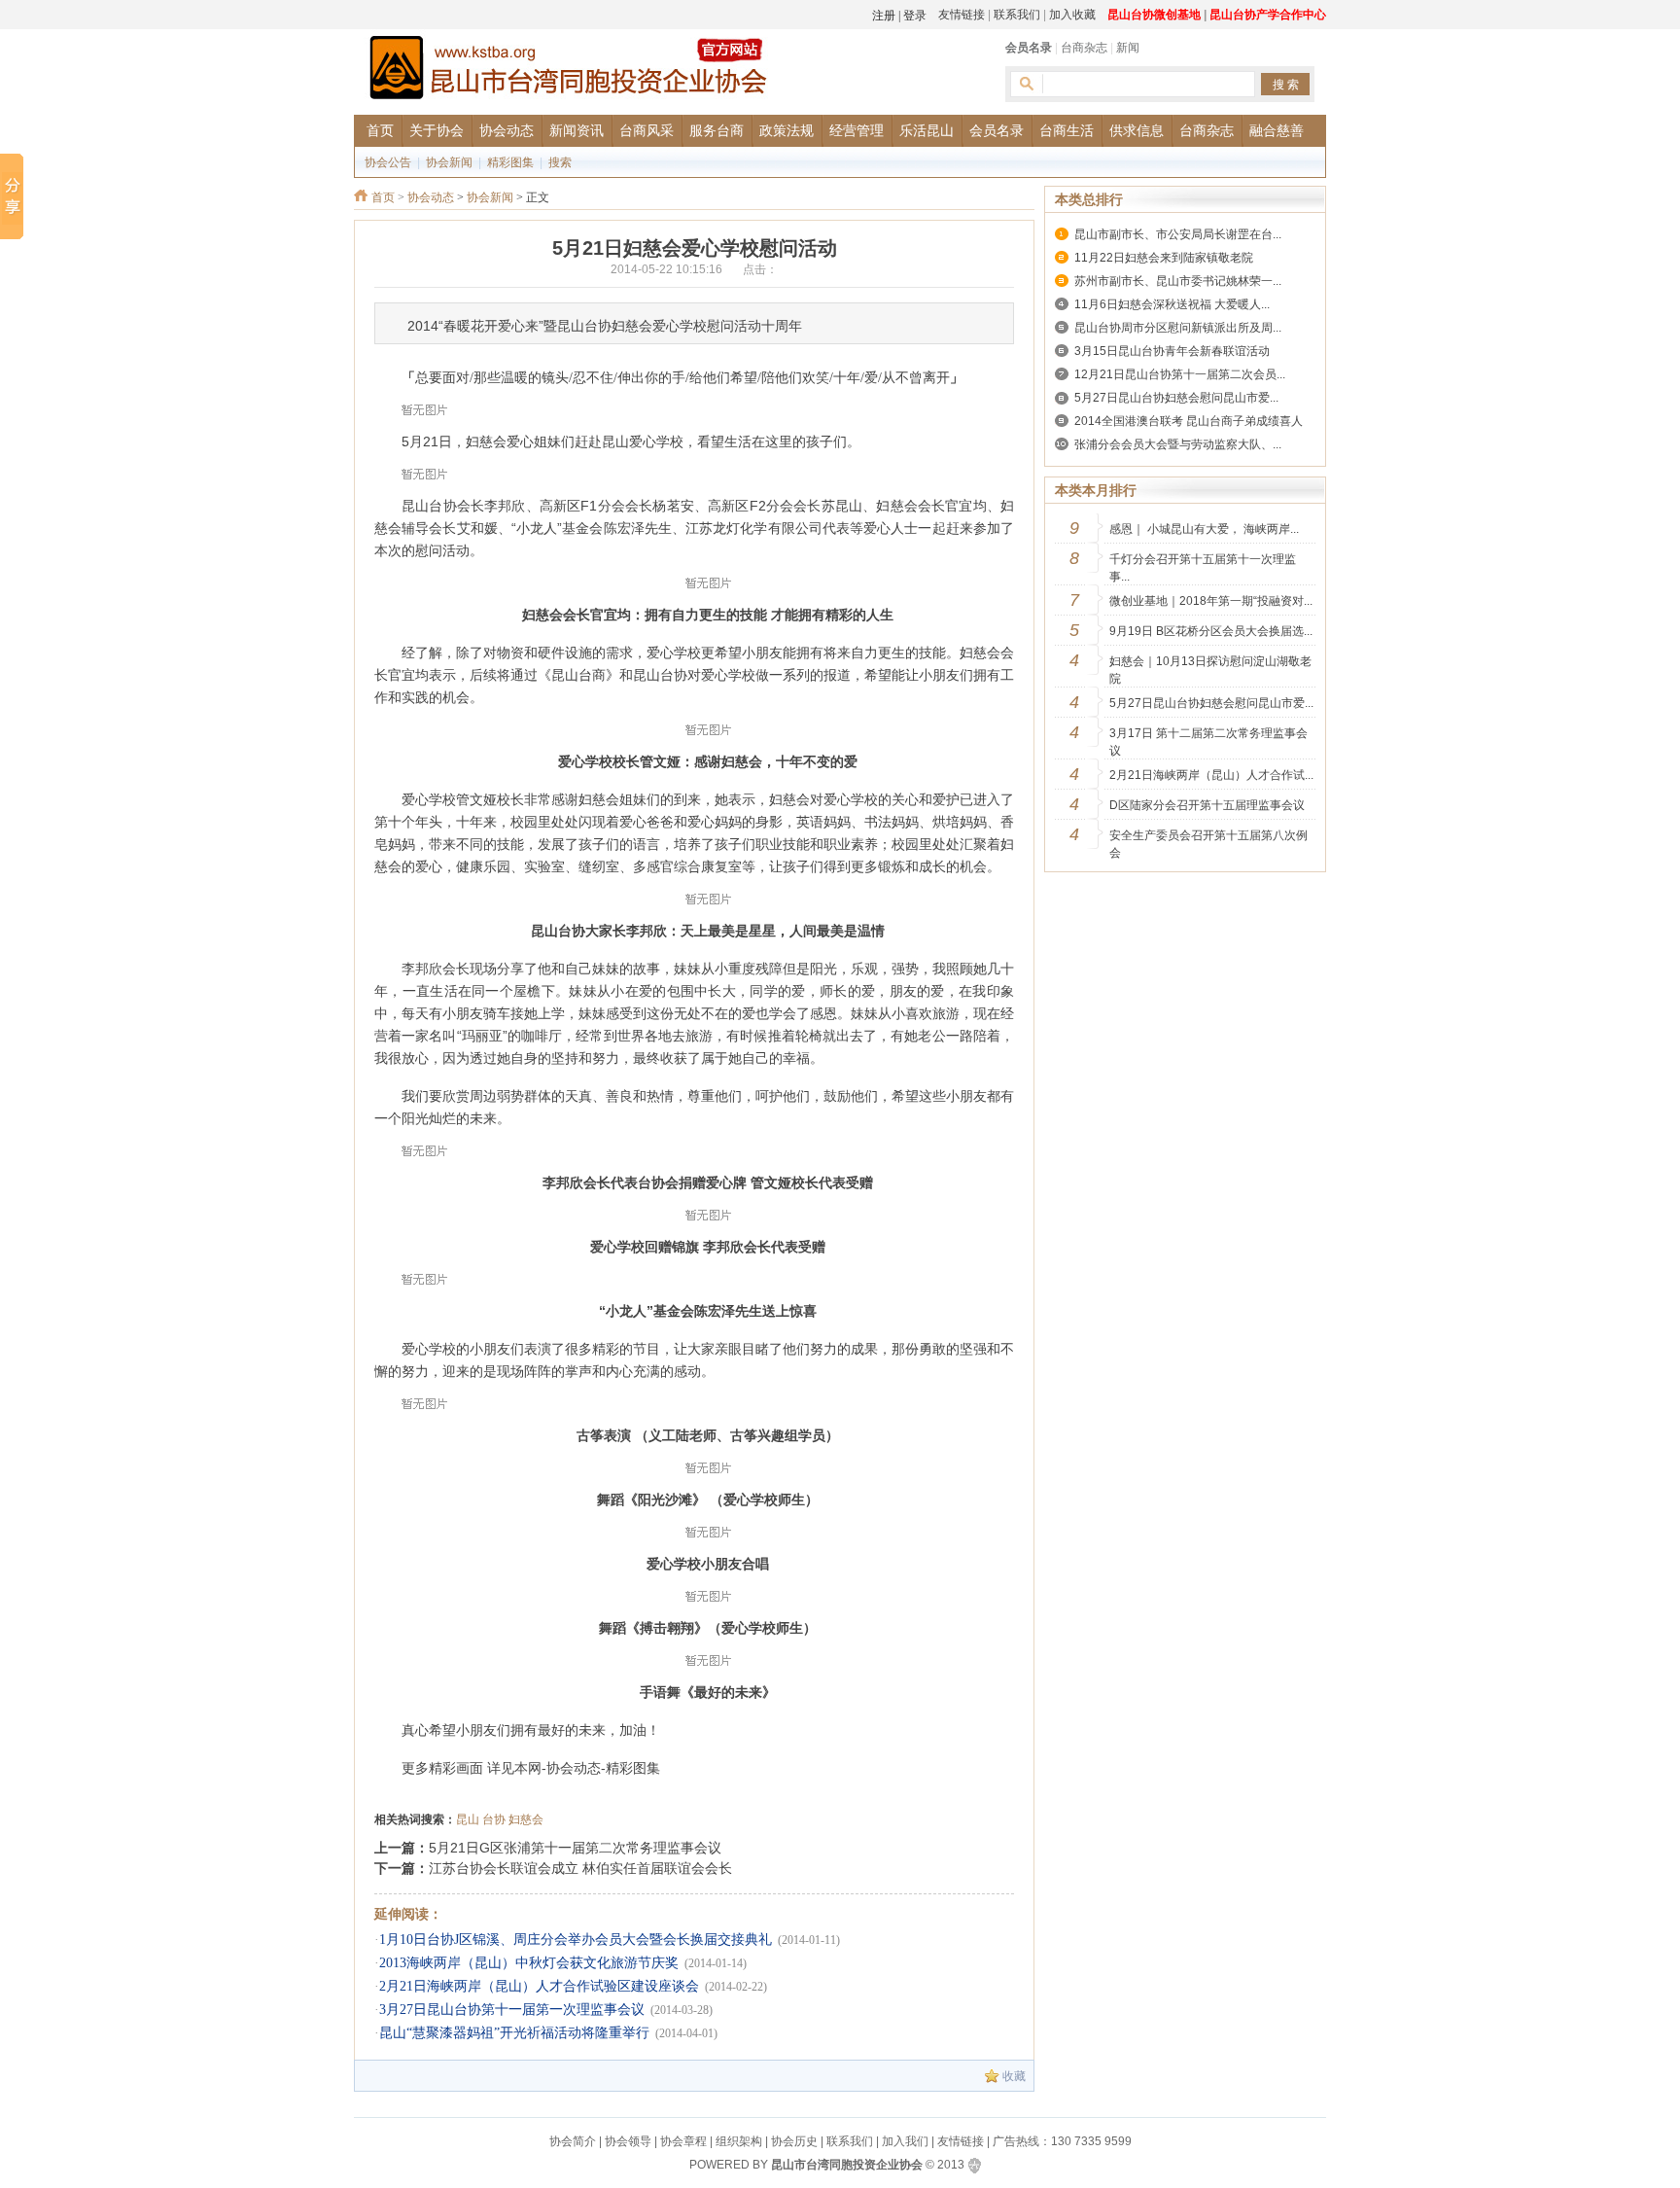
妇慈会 (526, 1819)
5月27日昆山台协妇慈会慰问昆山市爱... (1176, 398)
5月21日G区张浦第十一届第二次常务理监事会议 (575, 1848)
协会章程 (683, 2141)
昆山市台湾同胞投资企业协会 (847, 2165)
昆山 (468, 1819)
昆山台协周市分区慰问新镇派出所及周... (1178, 328)
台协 (494, 1819)
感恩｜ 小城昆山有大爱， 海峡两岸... (1204, 529)
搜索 (560, 162)
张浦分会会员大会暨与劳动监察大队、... (1178, 444)
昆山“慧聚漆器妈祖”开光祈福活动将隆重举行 (514, 2033)
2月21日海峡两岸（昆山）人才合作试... (1211, 775)
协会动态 (431, 197)
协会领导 (628, 2141)
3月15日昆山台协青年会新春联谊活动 (1172, 351)
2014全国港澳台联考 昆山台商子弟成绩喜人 (1189, 421)
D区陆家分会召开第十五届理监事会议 (1207, 805)
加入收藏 (1072, 15)
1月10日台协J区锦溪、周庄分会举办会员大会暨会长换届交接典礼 (576, 1940)
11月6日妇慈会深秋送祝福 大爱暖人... (1172, 304)
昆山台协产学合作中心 (1268, 15)
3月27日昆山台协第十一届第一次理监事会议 (512, 2010)
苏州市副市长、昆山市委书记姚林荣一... (1178, 281)
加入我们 (905, 2141)
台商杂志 (1084, 48)
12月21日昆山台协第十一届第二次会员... (1180, 374)
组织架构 (739, 2141)
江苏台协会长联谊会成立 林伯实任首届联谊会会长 (580, 1868)
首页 (383, 197)
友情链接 (962, 15)
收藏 (1014, 2076)
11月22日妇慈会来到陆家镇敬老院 (1164, 258)
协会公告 (388, 162)
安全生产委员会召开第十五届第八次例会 (1208, 844)
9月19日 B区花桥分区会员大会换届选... (1211, 631)
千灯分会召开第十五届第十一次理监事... (1203, 568)
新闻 (1128, 48)
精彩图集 (510, 162)
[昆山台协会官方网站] (568, 71)
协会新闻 (449, 162)
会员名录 (1029, 48)
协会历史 (794, 2141)
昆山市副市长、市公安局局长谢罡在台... (1178, 234)
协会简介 (573, 2141)
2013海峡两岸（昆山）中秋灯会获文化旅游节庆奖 (529, 1963)
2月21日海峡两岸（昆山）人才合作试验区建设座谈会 (539, 1986)
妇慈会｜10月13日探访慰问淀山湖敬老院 (1210, 670)
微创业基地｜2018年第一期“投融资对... (1211, 601)
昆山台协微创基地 (1154, 15)
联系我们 (1017, 15)
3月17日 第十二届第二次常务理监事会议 (1208, 742)
